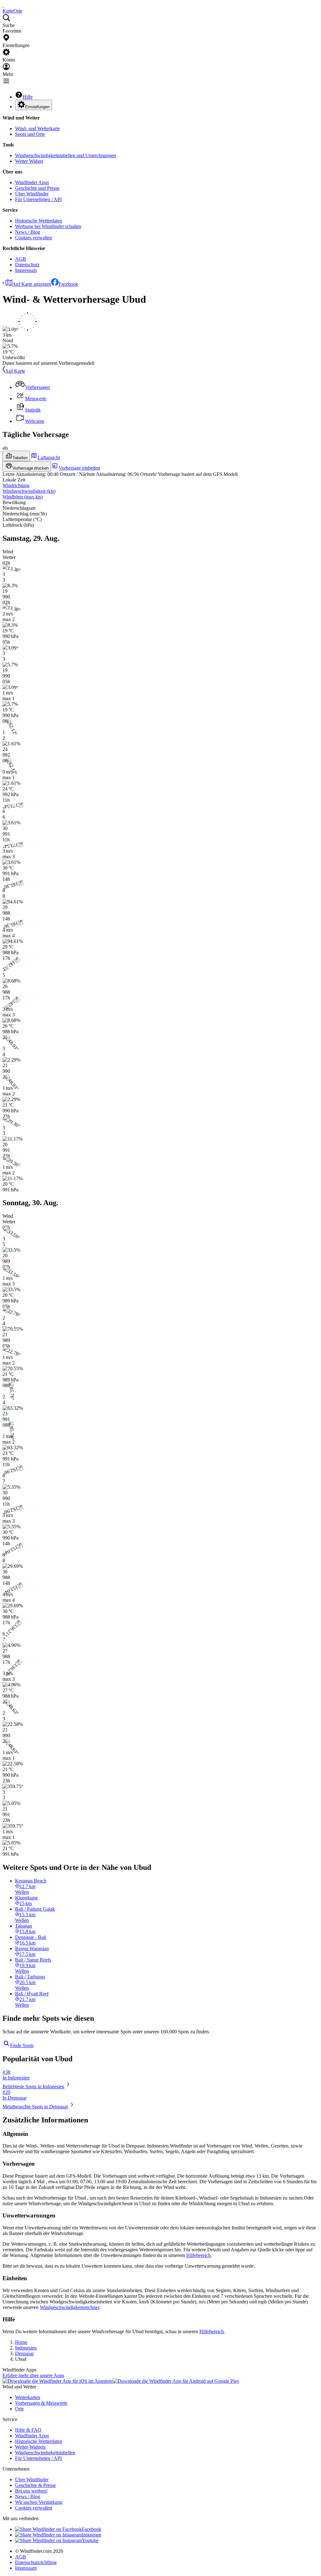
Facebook (68, 284)
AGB (21, 259)
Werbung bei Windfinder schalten (48, 226)
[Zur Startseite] (3, 5)
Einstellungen (37, 107)
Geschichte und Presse (37, 188)
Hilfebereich (198, 2255)
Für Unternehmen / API (38, 199)
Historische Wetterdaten (39, 221)
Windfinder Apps (32, 182)
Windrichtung (16, 485)
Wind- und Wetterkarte (37, 128)
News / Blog (28, 232)
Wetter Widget (29, 161)
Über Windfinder (32, 194)
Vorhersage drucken (31, 468)
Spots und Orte (30, 134)
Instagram (92, 2535)
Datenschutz (27, 265)
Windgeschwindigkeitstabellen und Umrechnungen (66, 155)
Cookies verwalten (34, 238)
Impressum (26, 270)
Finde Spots (22, 2045)
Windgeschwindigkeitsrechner (69, 2307)
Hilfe (28, 97)
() (29, 491)
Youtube (90, 2540)
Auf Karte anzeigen (32, 284)
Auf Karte (15, 371)
